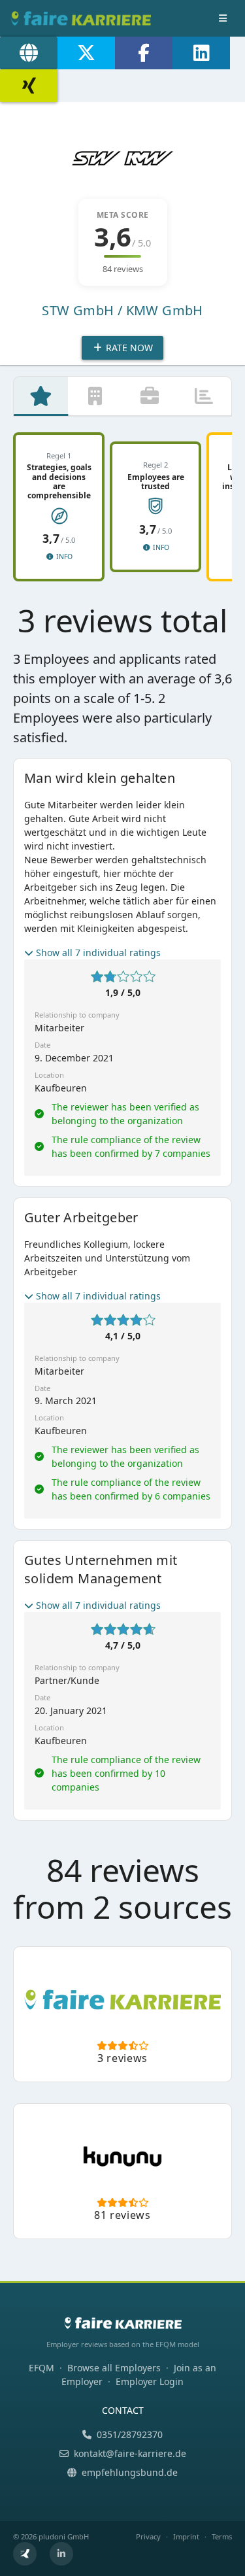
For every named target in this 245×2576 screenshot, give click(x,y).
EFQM (41, 2368)
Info (63, 557)
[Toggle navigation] (223, 18)
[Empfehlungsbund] (25, 2554)
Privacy (148, 2536)
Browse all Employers (114, 2368)
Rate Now (128, 348)
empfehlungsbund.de (130, 2472)
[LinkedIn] (201, 53)
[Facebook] (144, 53)
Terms (222, 2536)
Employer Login (150, 2381)
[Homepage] (29, 53)
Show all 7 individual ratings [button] (98, 953)
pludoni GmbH (64, 2536)
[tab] (41, 396)
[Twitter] (86, 53)
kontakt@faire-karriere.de (130, 2453)
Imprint (186, 2536)
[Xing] (29, 86)
